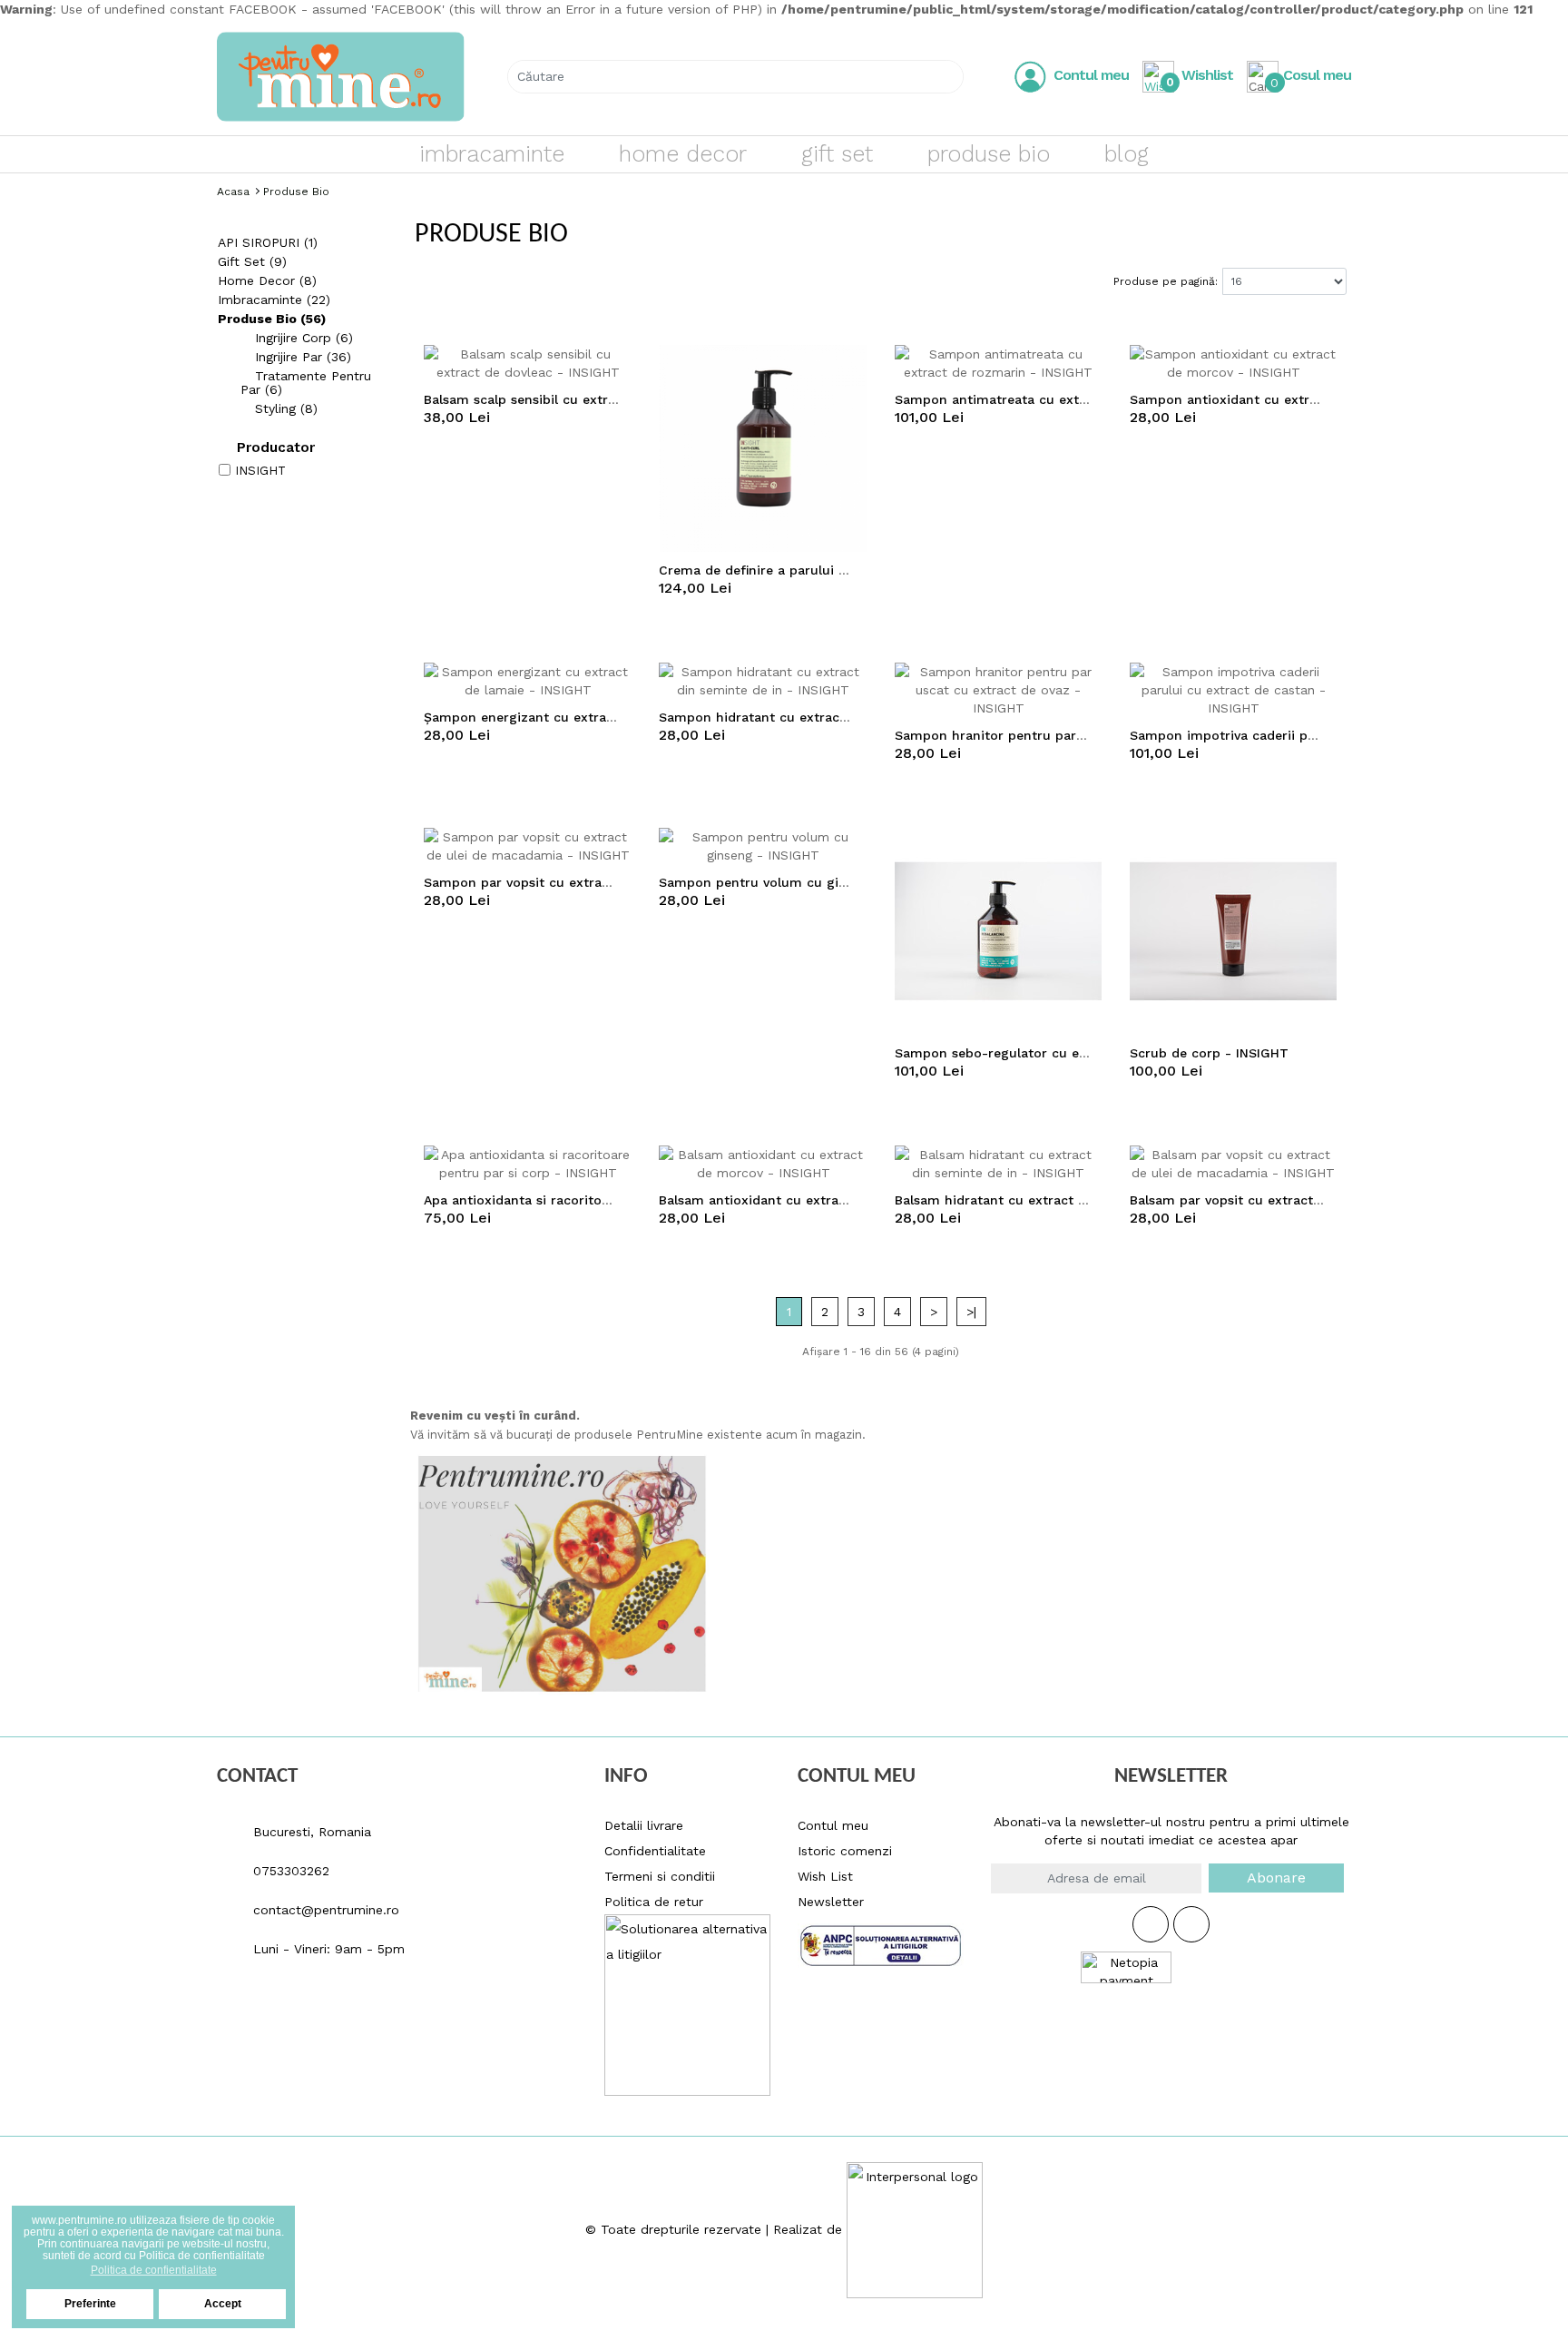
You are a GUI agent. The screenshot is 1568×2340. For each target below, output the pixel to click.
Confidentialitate (655, 1851)
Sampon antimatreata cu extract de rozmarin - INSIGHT (1075, 399)
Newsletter (831, 1902)
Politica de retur (654, 1902)
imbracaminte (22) (274, 300)
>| (971, 1312)
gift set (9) (252, 261)
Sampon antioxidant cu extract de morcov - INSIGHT (1300, 399)
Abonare (1276, 1878)
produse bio (989, 154)
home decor (683, 154)
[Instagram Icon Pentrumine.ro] (1191, 1924)
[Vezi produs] (620, 363)
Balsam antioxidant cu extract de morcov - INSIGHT (825, 1200)
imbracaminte (492, 154)
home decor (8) (267, 280)
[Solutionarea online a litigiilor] (881, 1940)
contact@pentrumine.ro (324, 1910)
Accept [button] (223, 2304)
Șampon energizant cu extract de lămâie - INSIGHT (588, 717)
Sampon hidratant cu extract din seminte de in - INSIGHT (844, 717)
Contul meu (833, 1825)
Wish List (825, 1876)
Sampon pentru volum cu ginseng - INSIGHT (802, 882)
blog (1127, 154)
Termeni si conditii (660, 1876)
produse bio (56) (272, 319)
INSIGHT (260, 471)
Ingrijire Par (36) (301, 357)
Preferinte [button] (90, 2304)
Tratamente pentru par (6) (306, 383)
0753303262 (289, 1871)
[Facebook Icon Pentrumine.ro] (1151, 1924)
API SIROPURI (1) (268, 242)
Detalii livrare (644, 1825)
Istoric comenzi (845, 1851)
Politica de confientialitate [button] (154, 2270)
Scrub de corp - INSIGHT (1209, 1053)
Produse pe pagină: (1166, 281)
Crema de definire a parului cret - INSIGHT (795, 570)
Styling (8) (284, 408)
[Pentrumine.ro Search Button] (942, 77)
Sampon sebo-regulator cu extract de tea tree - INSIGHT (1077, 1053)
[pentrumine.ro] (341, 77)
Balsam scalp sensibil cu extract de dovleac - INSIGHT (596, 399)
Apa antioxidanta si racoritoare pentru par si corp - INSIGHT (617, 1200)
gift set (837, 154)
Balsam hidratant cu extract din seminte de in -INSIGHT (1074, 1200)
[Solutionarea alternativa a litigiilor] (687, 2003)
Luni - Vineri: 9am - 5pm (327, 1949)
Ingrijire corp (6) (302, 338)
